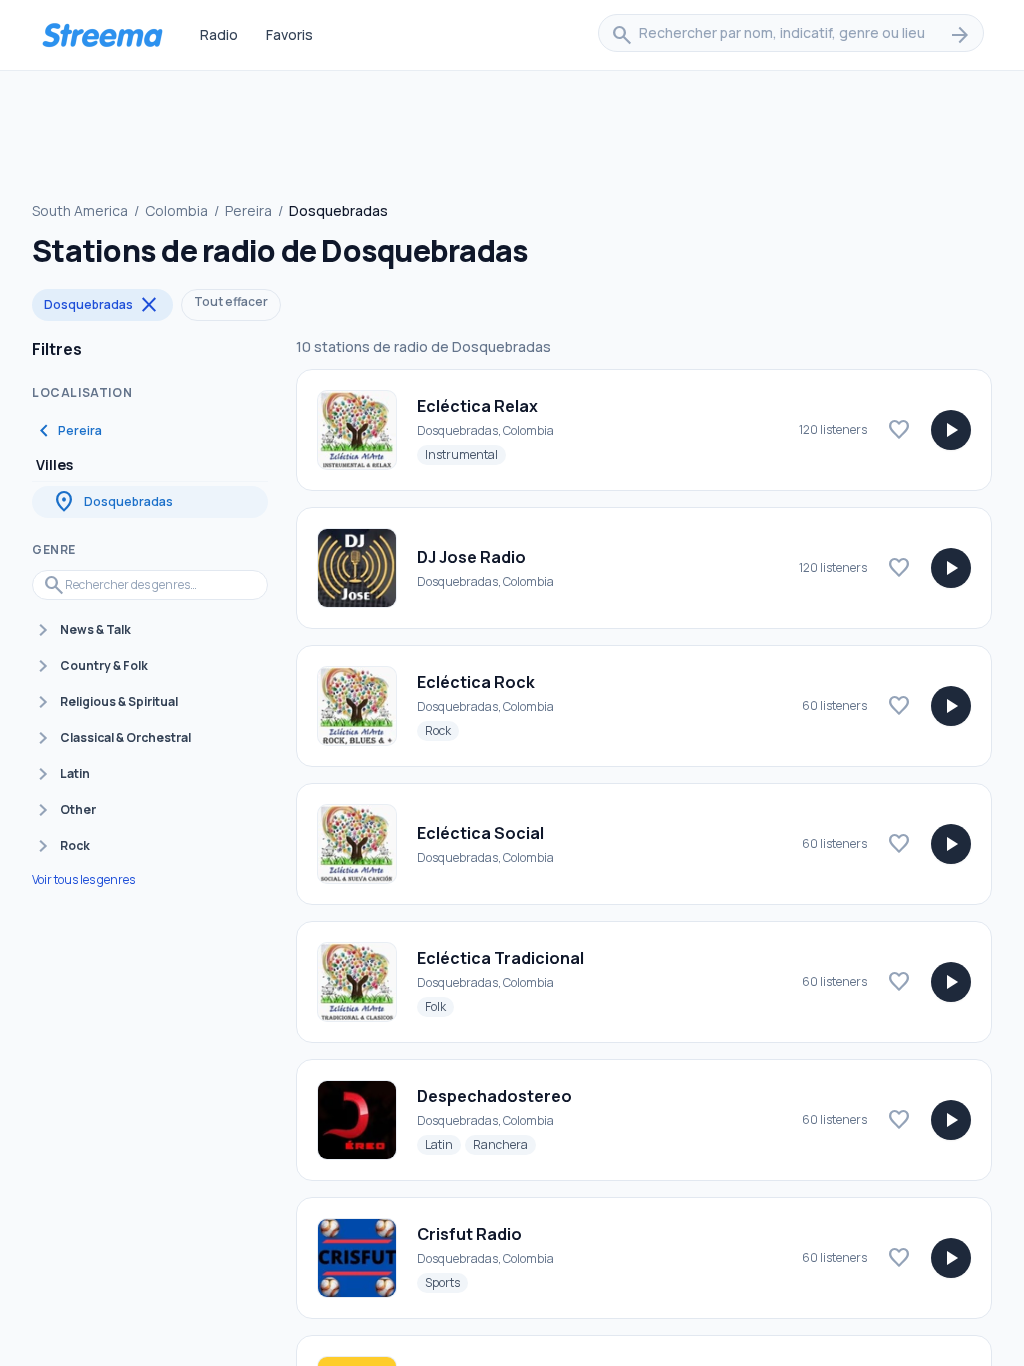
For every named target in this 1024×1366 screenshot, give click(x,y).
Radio (219, 34)
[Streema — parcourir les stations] (102, 35)
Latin (443, 1144)
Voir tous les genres (83, 880)
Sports (446, 1282)
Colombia (176, 210)
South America (80, 210)
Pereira (248, 210)
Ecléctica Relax (477, 406)
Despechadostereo (494, 1096)
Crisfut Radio (469, 1234)
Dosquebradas (102, 305)
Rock (442, 730)
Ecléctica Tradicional (500, 958)
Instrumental (465, 454)
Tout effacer (231, 301)
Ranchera (504, 1144)
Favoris (289, 34)
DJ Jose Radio (471, 557)
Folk (439, 1006)
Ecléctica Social (480, 833)
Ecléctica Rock (476, 682)
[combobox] (791, 35)
